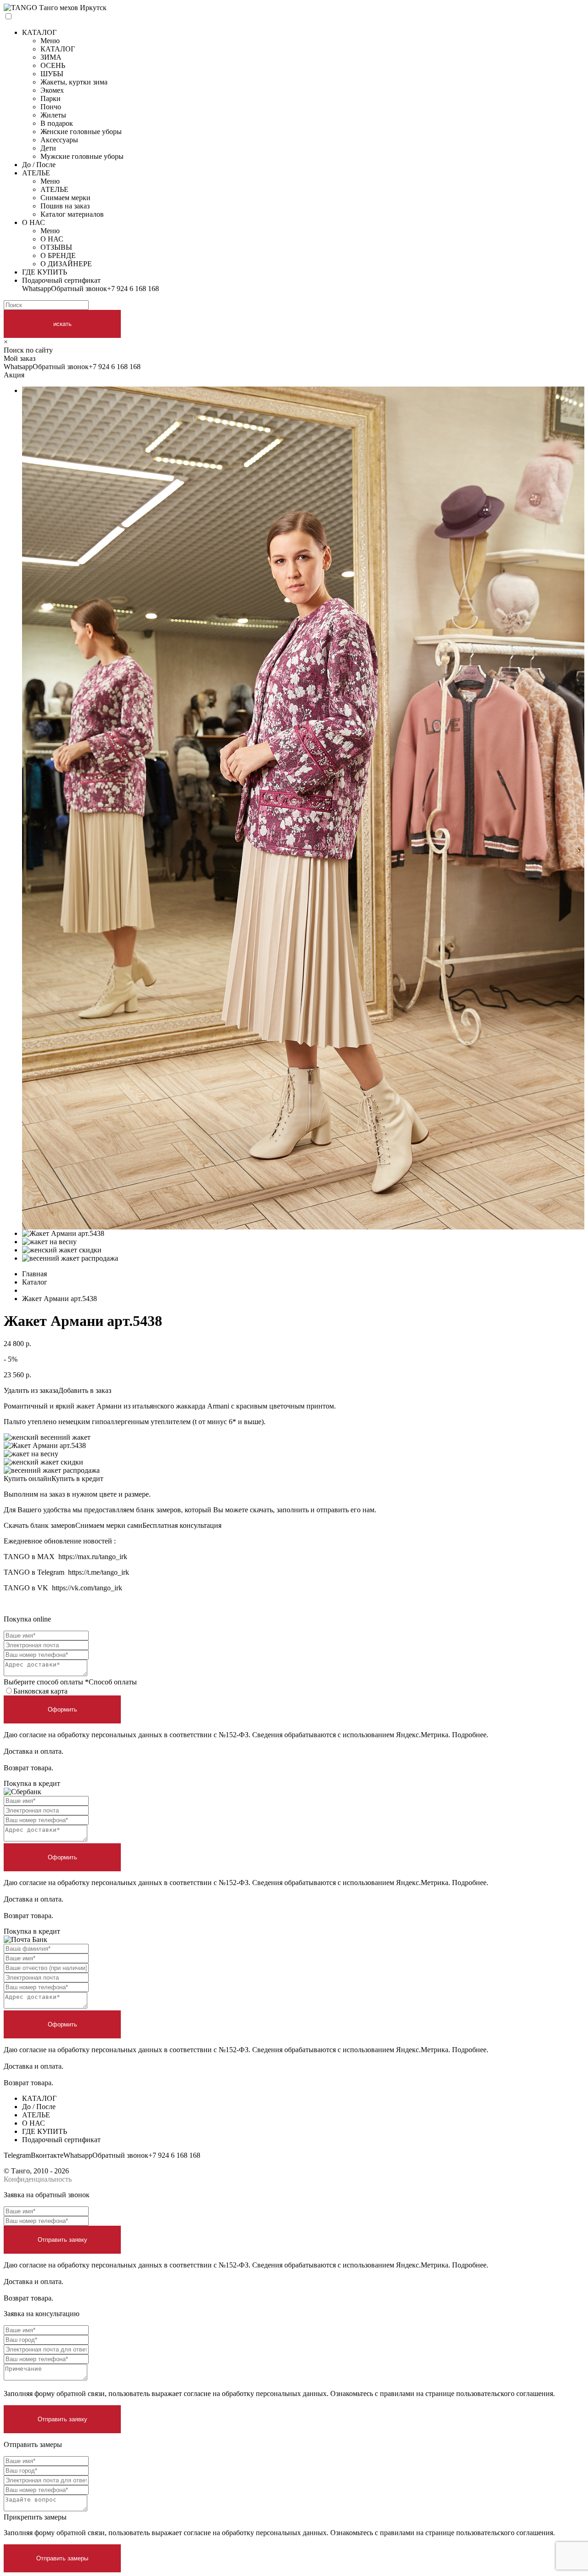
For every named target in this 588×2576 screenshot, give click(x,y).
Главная (34, 1274)
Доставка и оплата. (34, 1751)
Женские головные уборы (81, 132)
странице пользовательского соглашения (489, 2394)
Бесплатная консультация (182, 1525)
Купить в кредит (77, 1479)
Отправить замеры (62, 2558)
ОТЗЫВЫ (56, 247)
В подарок (57, 123)
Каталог (35, 1282)
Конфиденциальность (38, 2179)
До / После (39, 165)
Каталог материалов (72, 214)
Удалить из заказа (31, 1390)
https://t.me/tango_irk (99, 1572)
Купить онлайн (28, 1479)
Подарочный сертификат (61, 280)
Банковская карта (40, 1691)
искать (62, 324)
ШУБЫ (52, 74)
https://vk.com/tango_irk (87, 1588)
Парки (51, 98)
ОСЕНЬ (53, 65)
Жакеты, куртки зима (74, 82)
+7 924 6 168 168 (133, 289)
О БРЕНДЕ (58, 255)
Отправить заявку (62, 2240)
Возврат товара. (28, 1768)
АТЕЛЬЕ (36, 173)
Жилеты (53, 115)
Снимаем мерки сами (109, 1525)
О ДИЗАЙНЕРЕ (66, 264)
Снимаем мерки (65, 198)
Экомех (52, 90)
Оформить (62, 1709)
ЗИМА (51, 57)
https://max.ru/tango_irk (93, 1557)
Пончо (51, 107)
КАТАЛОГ (39, 32)
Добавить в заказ (85, 1390)
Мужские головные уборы (82, 156)
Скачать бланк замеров (40, 1525)
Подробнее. (470, 1735)
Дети (48, 148)
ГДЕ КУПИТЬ (45, 272)
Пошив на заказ (65, 206)
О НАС (34, 222)
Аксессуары (59, 140)
